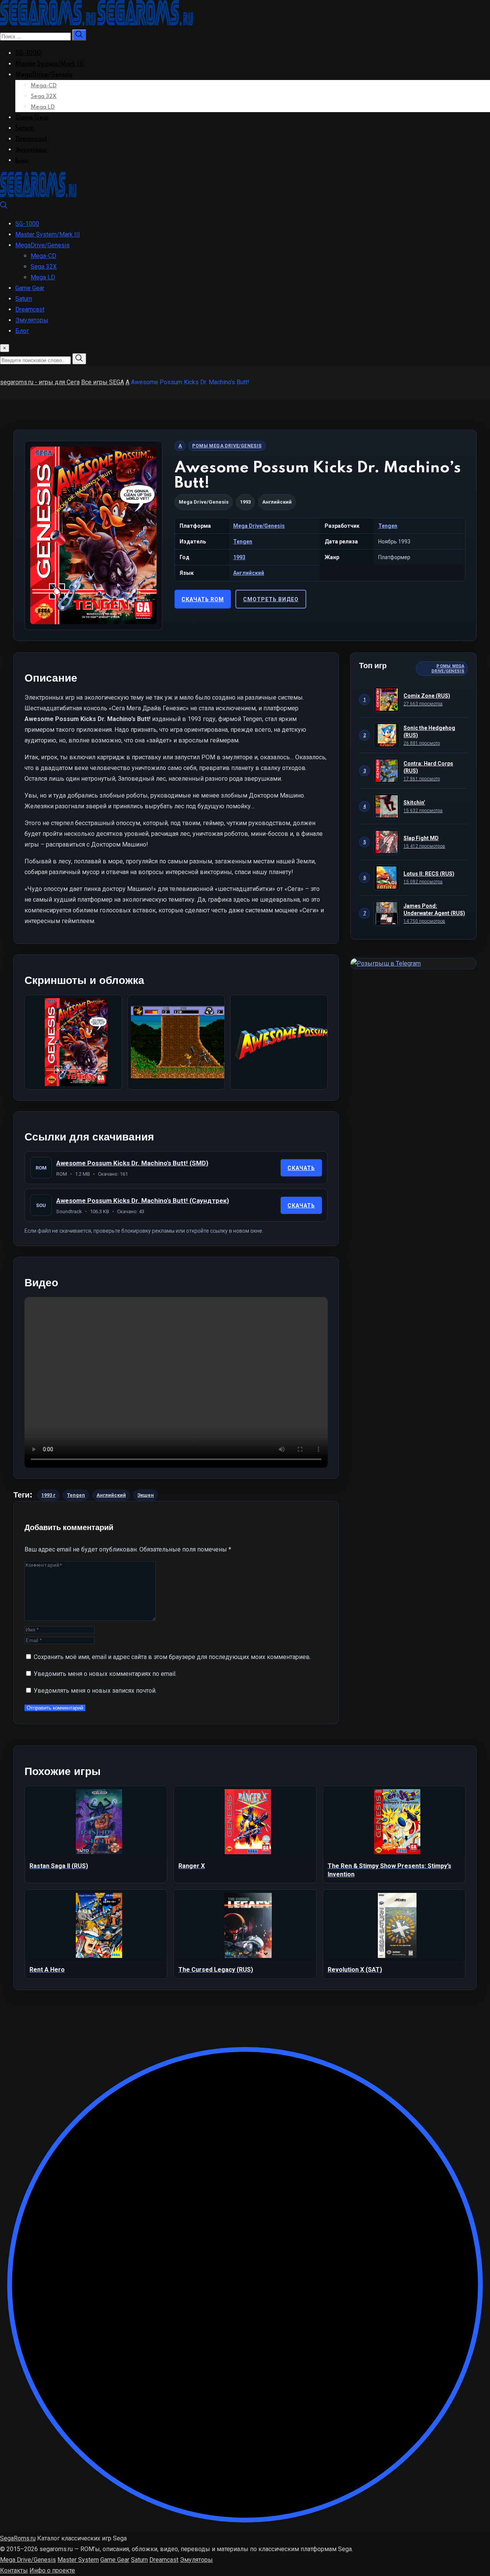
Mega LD (43, 107)
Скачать (301, 1168)
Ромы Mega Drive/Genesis (227, 446)
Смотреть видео (271, 599)
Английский (249, 573)
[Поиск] (4, 207)
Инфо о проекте (52, 2570)
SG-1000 (28, 54)
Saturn (25, 129)
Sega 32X (44, 96)
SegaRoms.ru (18, 2538)
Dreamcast (31, 139)
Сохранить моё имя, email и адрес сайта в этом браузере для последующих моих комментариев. (172, 1657)
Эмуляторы (31, 150)
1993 (239, 557)
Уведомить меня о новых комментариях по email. (105, 1674)
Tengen (388, 526)
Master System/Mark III (50, 64)
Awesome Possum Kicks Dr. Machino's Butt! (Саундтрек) (143, 1201)
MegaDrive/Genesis (44, 75)
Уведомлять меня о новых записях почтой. (95, 1691)
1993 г (48, 1495)
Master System (78, 2560)
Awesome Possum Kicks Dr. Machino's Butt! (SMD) (132, 1163)
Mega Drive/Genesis (204, 502)
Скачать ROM (203, 599)
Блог (22, 161)
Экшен (146, 1495)
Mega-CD (44, 86)
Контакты (14, 2570)
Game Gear (32, 118)
